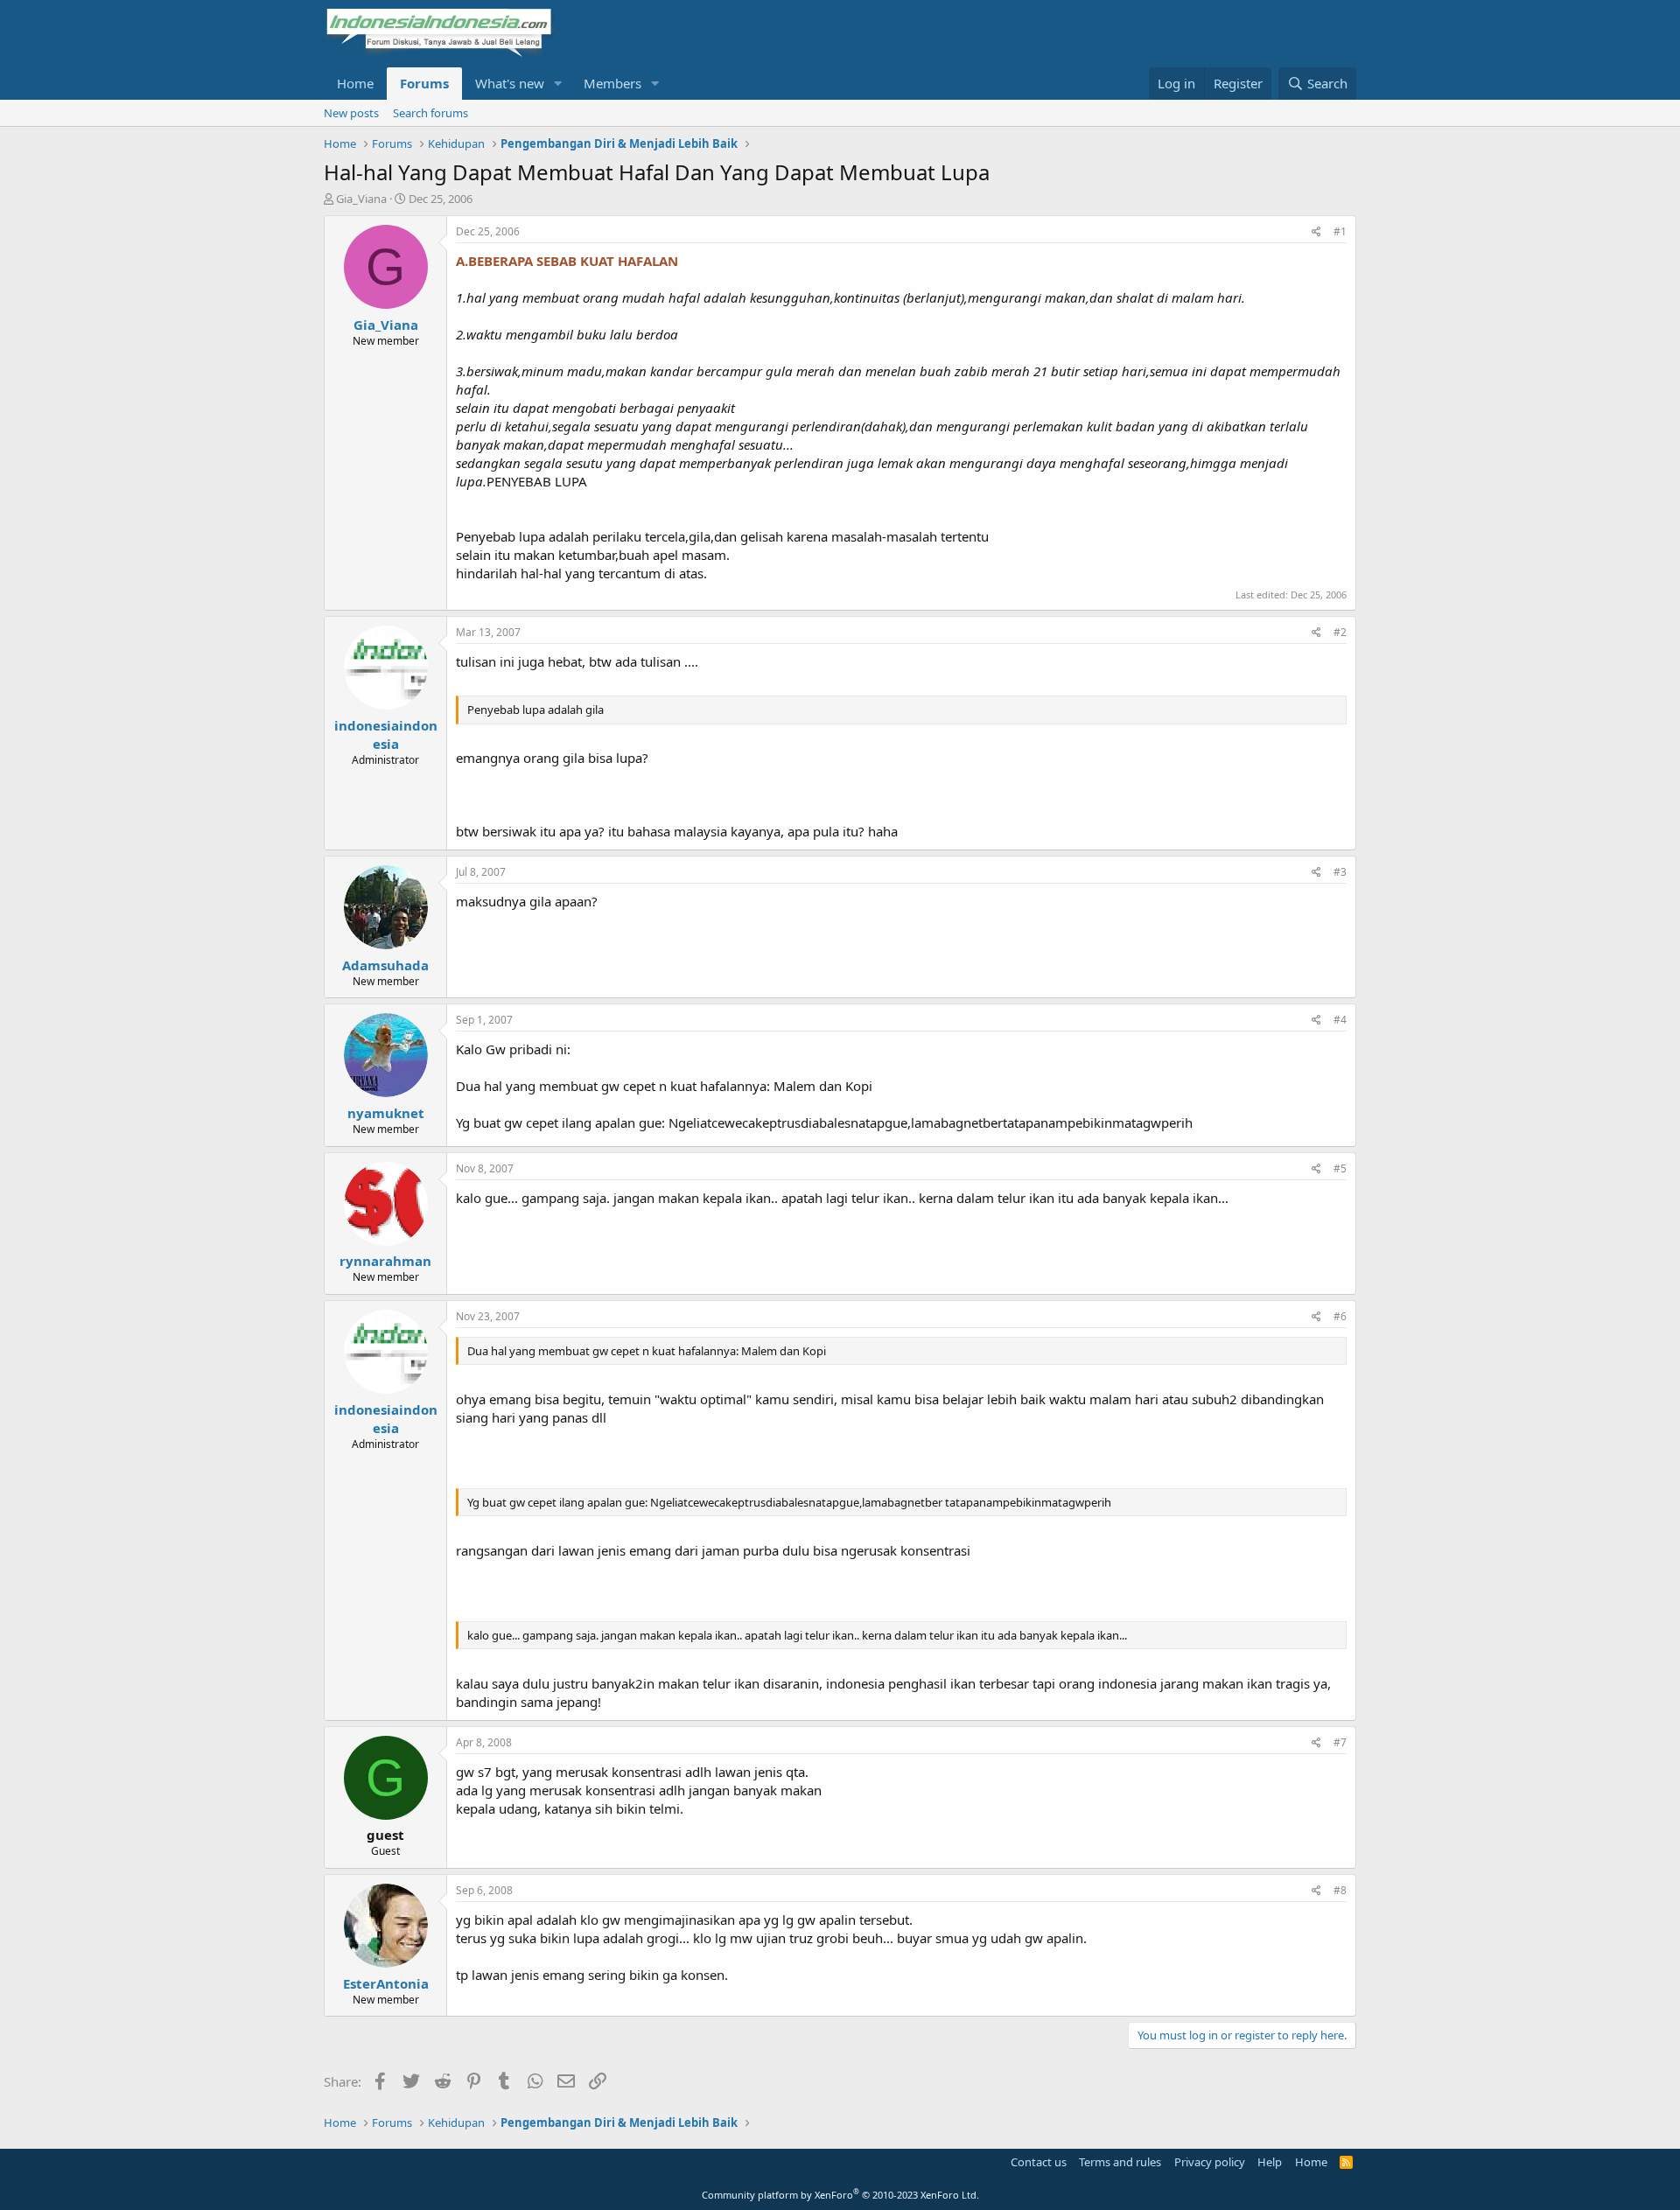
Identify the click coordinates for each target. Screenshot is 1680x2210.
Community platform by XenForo (840, 2195)
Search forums (430, 113)
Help (1270, 2162)
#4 (1340, 1020)
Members (612, 83)
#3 (1340, 872)
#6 (1340, 1316)
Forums (424, 83)
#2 (1340, 632)
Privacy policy (1210, 2162)
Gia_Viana (361, 199)
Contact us (1039, 2162)
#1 (1340, 231)
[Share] (1316, 232)
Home (355, 83)
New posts (351, 113)
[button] (558, 84)
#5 (1340, 1168)
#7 (1340, 1742)
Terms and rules (1120, 2162)
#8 (1340, 1890)
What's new (510, 83)
